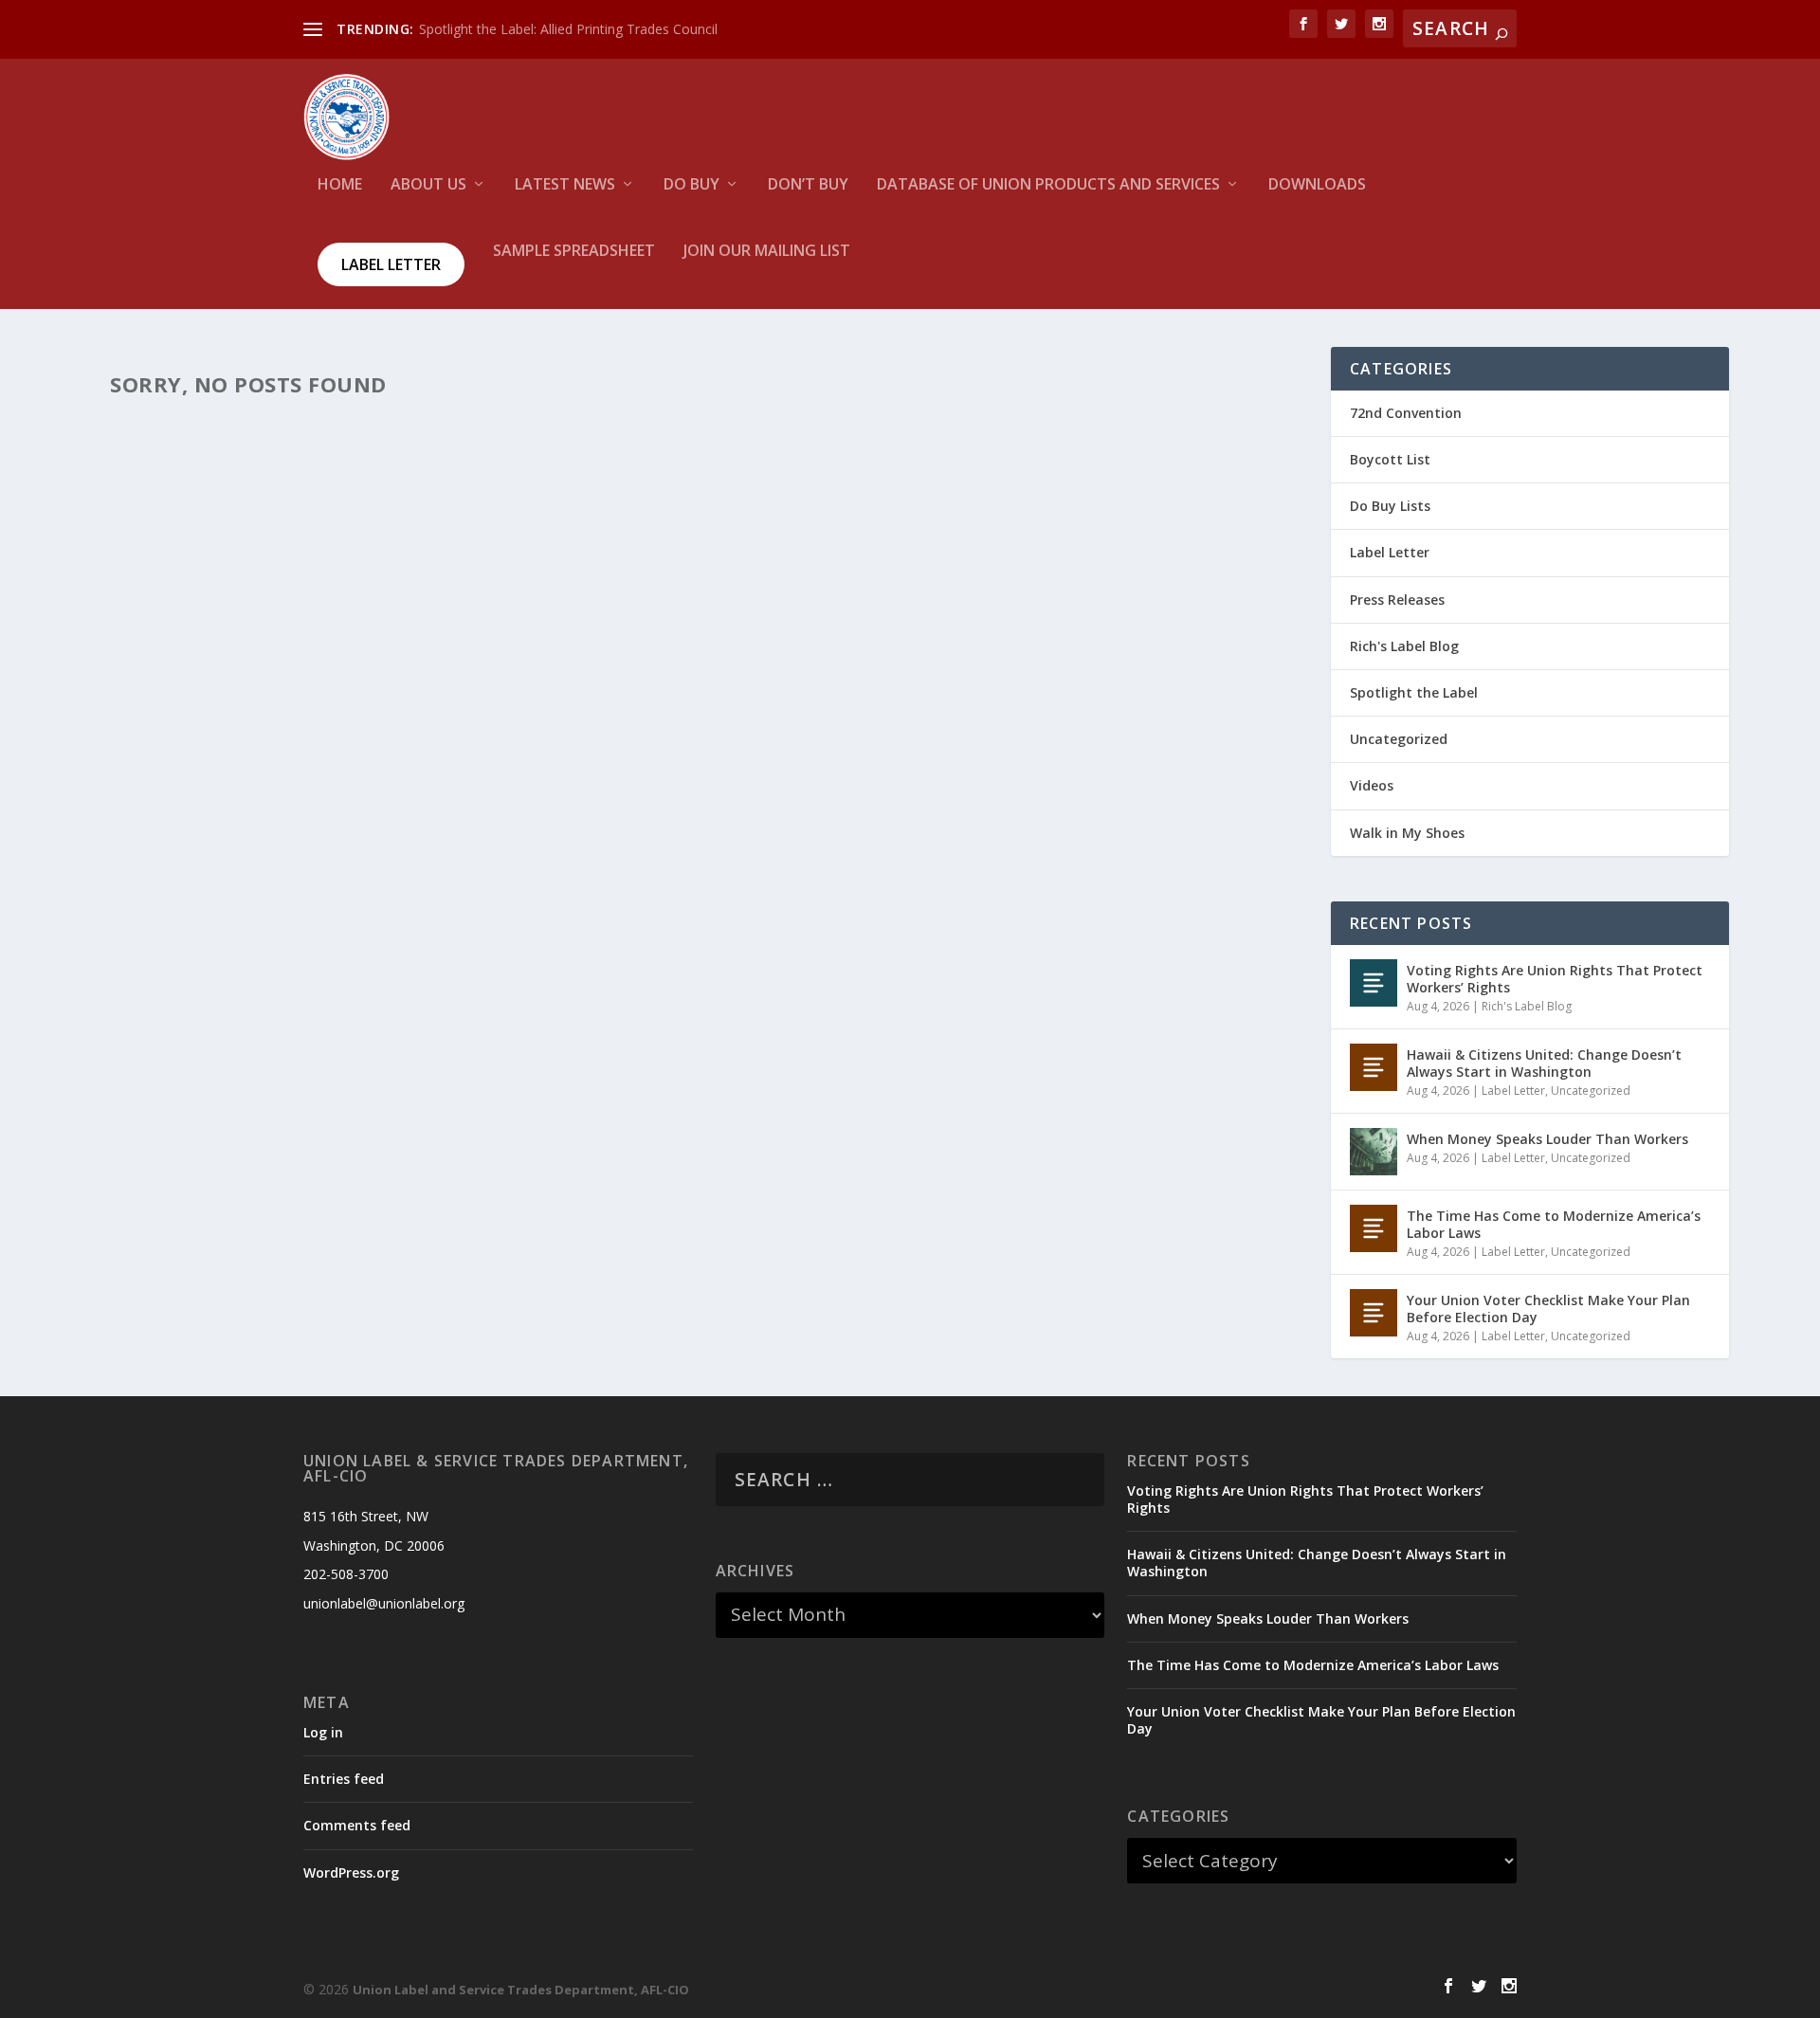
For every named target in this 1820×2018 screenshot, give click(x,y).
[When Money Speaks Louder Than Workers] (1374, 1152)
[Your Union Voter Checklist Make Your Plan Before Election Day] (1374, 1313)
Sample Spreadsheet (574, 252)
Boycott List (1390, 459)
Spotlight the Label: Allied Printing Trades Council (568, 29)
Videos (1372, 785)
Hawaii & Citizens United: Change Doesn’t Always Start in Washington (1544, 1063)
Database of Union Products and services (1048, 185)
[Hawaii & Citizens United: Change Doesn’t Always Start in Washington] (1374, 1067)
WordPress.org (351, 1873)
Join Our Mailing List (767, 252)
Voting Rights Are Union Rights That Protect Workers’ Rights (1555, 979)
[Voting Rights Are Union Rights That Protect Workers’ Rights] (1374, 983)
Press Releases (1397, 600)
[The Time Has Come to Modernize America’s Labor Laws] (1374, 1228)
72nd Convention (1406, 413)
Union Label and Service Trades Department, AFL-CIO (521, 1990)
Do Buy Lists (1390, 506)
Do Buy (692, 185)
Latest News (565, 185)
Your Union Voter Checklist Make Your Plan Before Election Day (1548, 1309)
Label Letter (391, 264)
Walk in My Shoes (1407, 833)
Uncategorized (1399, 739)
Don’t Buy (808, 185)
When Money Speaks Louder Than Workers (1547, 1139)
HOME (340, 185)
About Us (428, 185)
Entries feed (344, 1779)
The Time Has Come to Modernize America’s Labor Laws (1554, 1224)
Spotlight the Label (1414, 692)
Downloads (1317, 185)
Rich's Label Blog (1404, 646)
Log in (323, 1732)
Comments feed (357, 1825)
